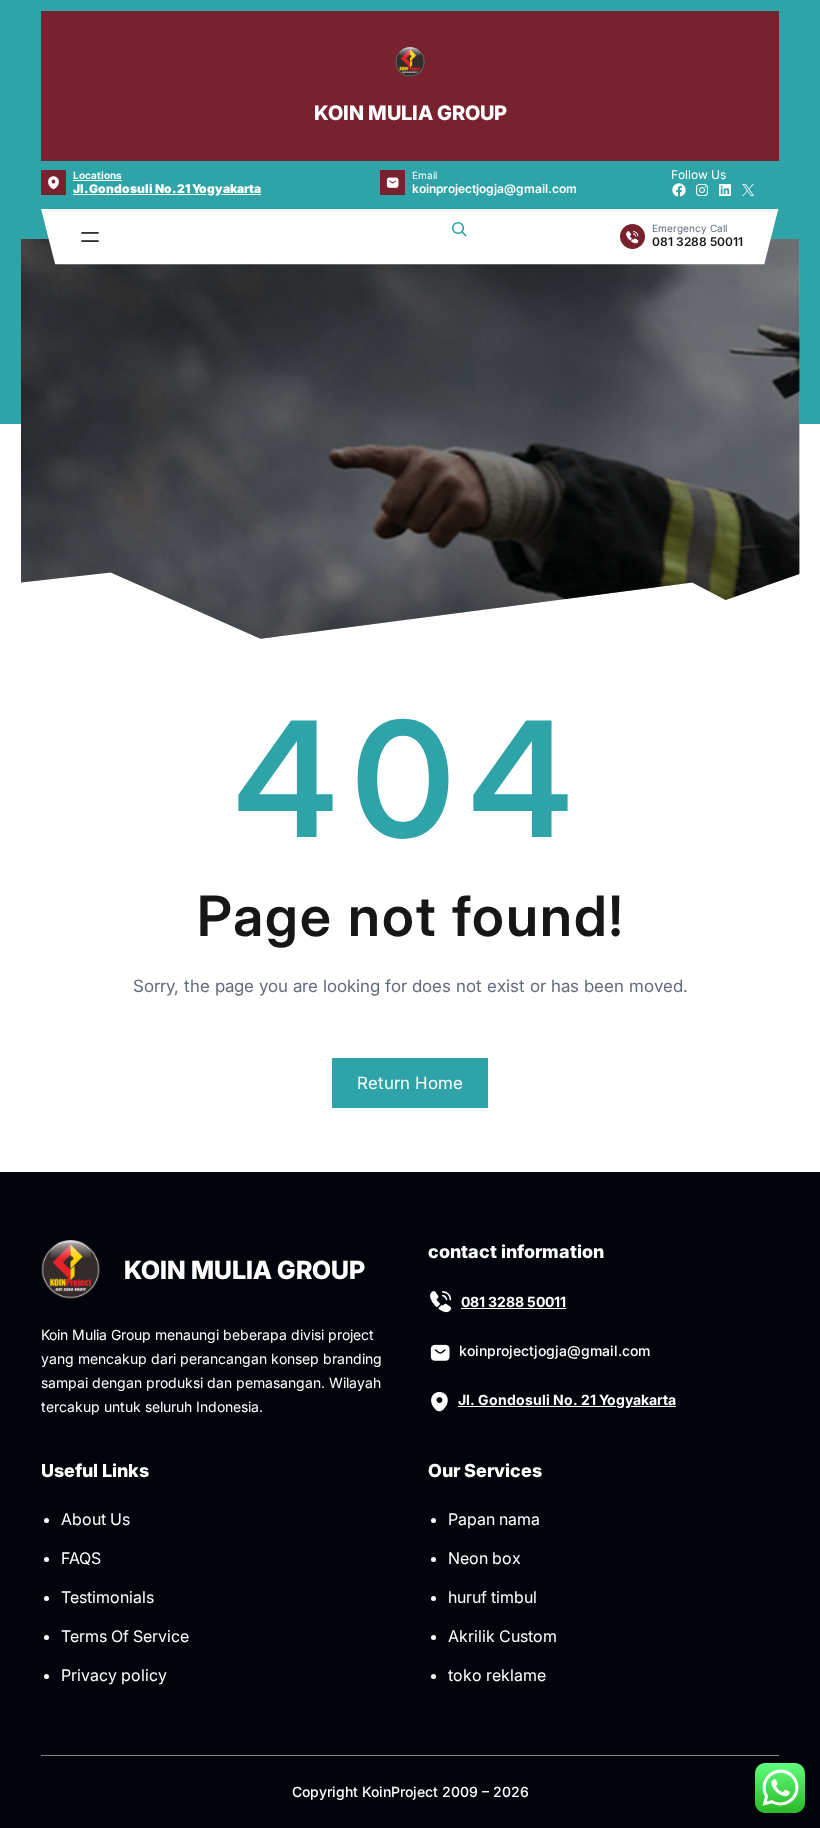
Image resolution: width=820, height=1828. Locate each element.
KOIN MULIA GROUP (410, 113)
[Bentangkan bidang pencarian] (459, 237)
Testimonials (107, 1597)
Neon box (484, 1558)
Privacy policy (114, 1675)
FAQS (81, 1558)
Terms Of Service (125, 1636)
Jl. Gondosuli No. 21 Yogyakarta (167, 188)
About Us (95, 1519)
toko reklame (497, 1675)
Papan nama (494, 1519)
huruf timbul (492, 1597)
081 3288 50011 (513, 1301)
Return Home (410, 1083)
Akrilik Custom (502, 1636)
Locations (97, 175)
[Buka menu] (90, 237)
